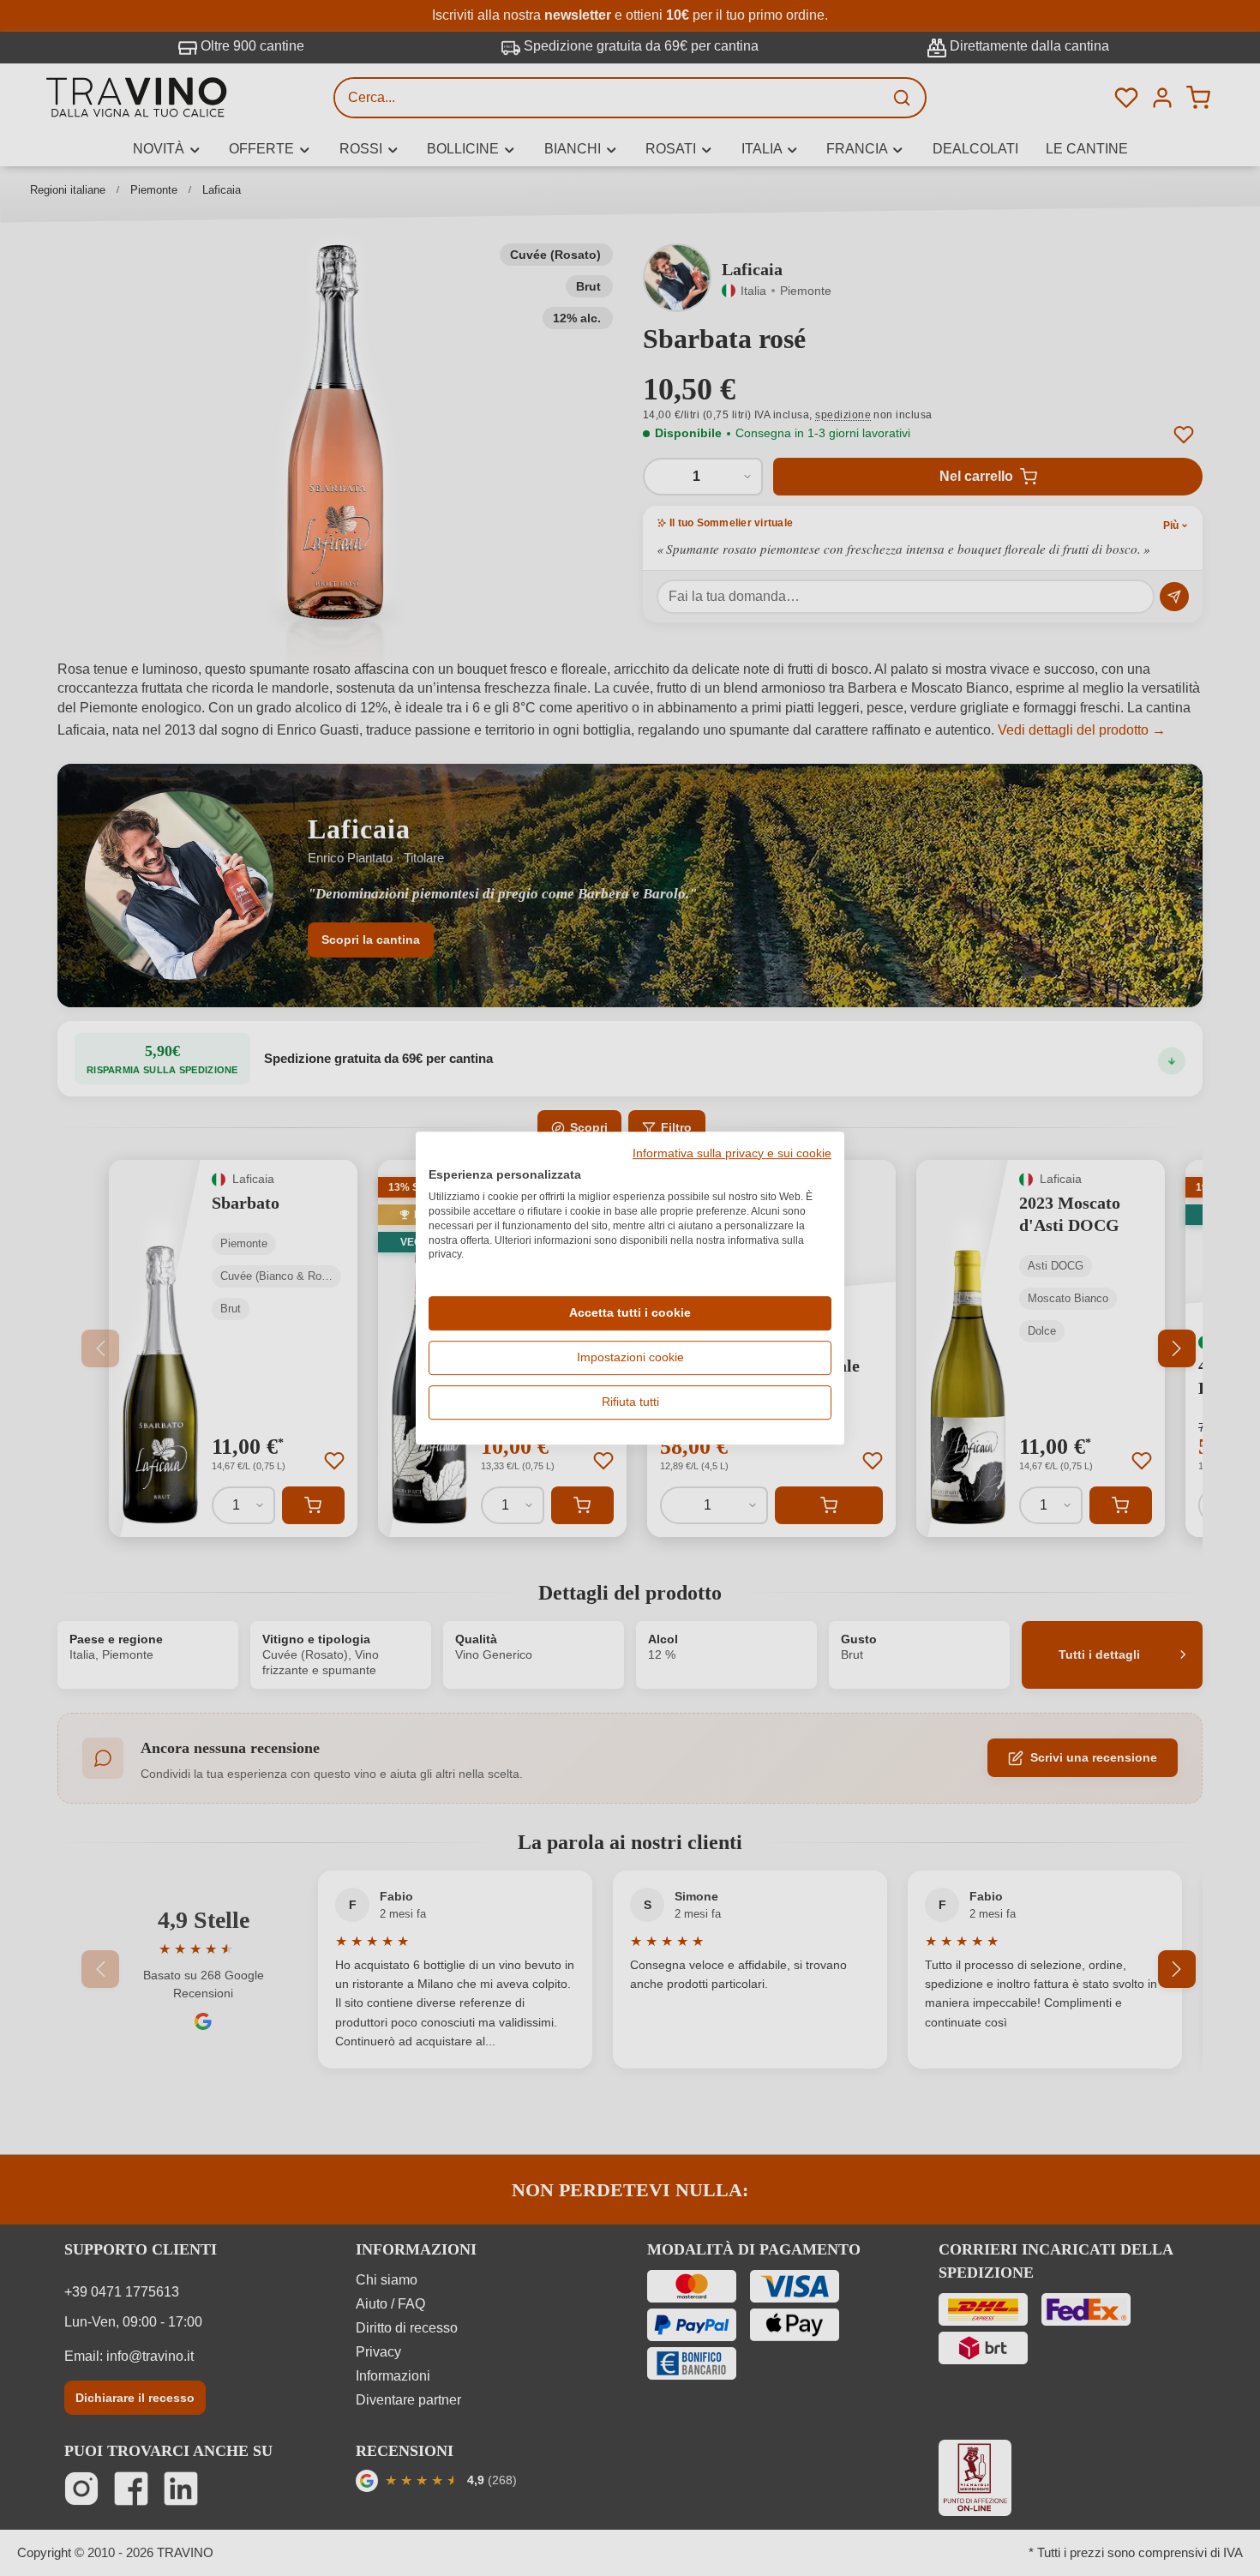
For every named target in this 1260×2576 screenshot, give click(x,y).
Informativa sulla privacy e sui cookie (732, 1154)
